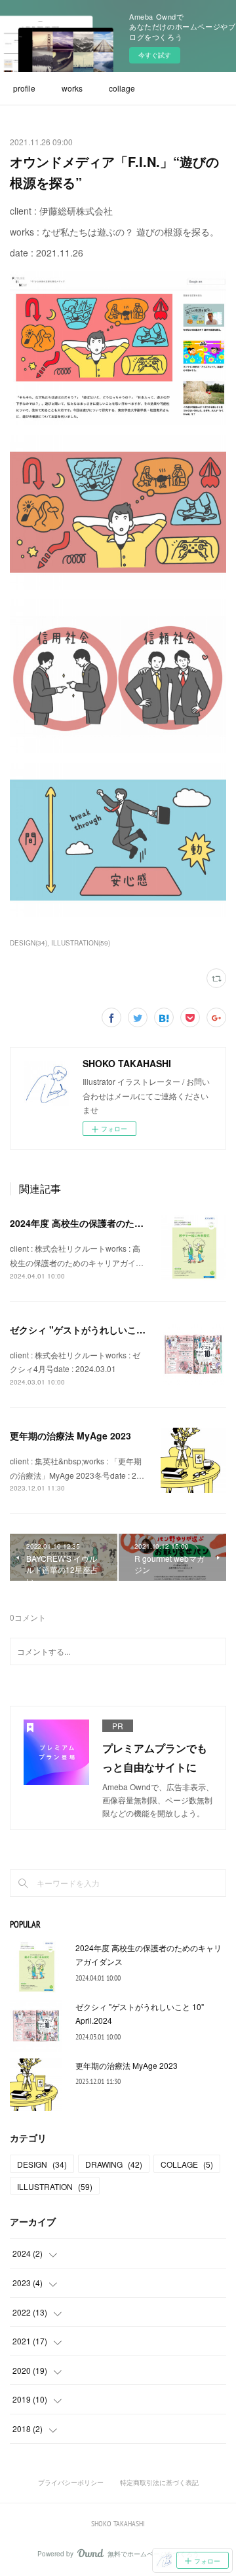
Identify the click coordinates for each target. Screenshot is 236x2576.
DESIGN (42, 2164)
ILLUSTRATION (55, 2186)
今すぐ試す (155, 55)
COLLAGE (187, 2164)
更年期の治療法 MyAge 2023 (70, 1436)
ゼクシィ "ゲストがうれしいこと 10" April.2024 (110, 1330)
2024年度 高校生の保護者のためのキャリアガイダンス (123, 1223)
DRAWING (114, 2164)
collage (122, 88)
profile (24, 88)
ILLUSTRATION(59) (81, 943)
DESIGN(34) (29, 943)
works (72, 88)
